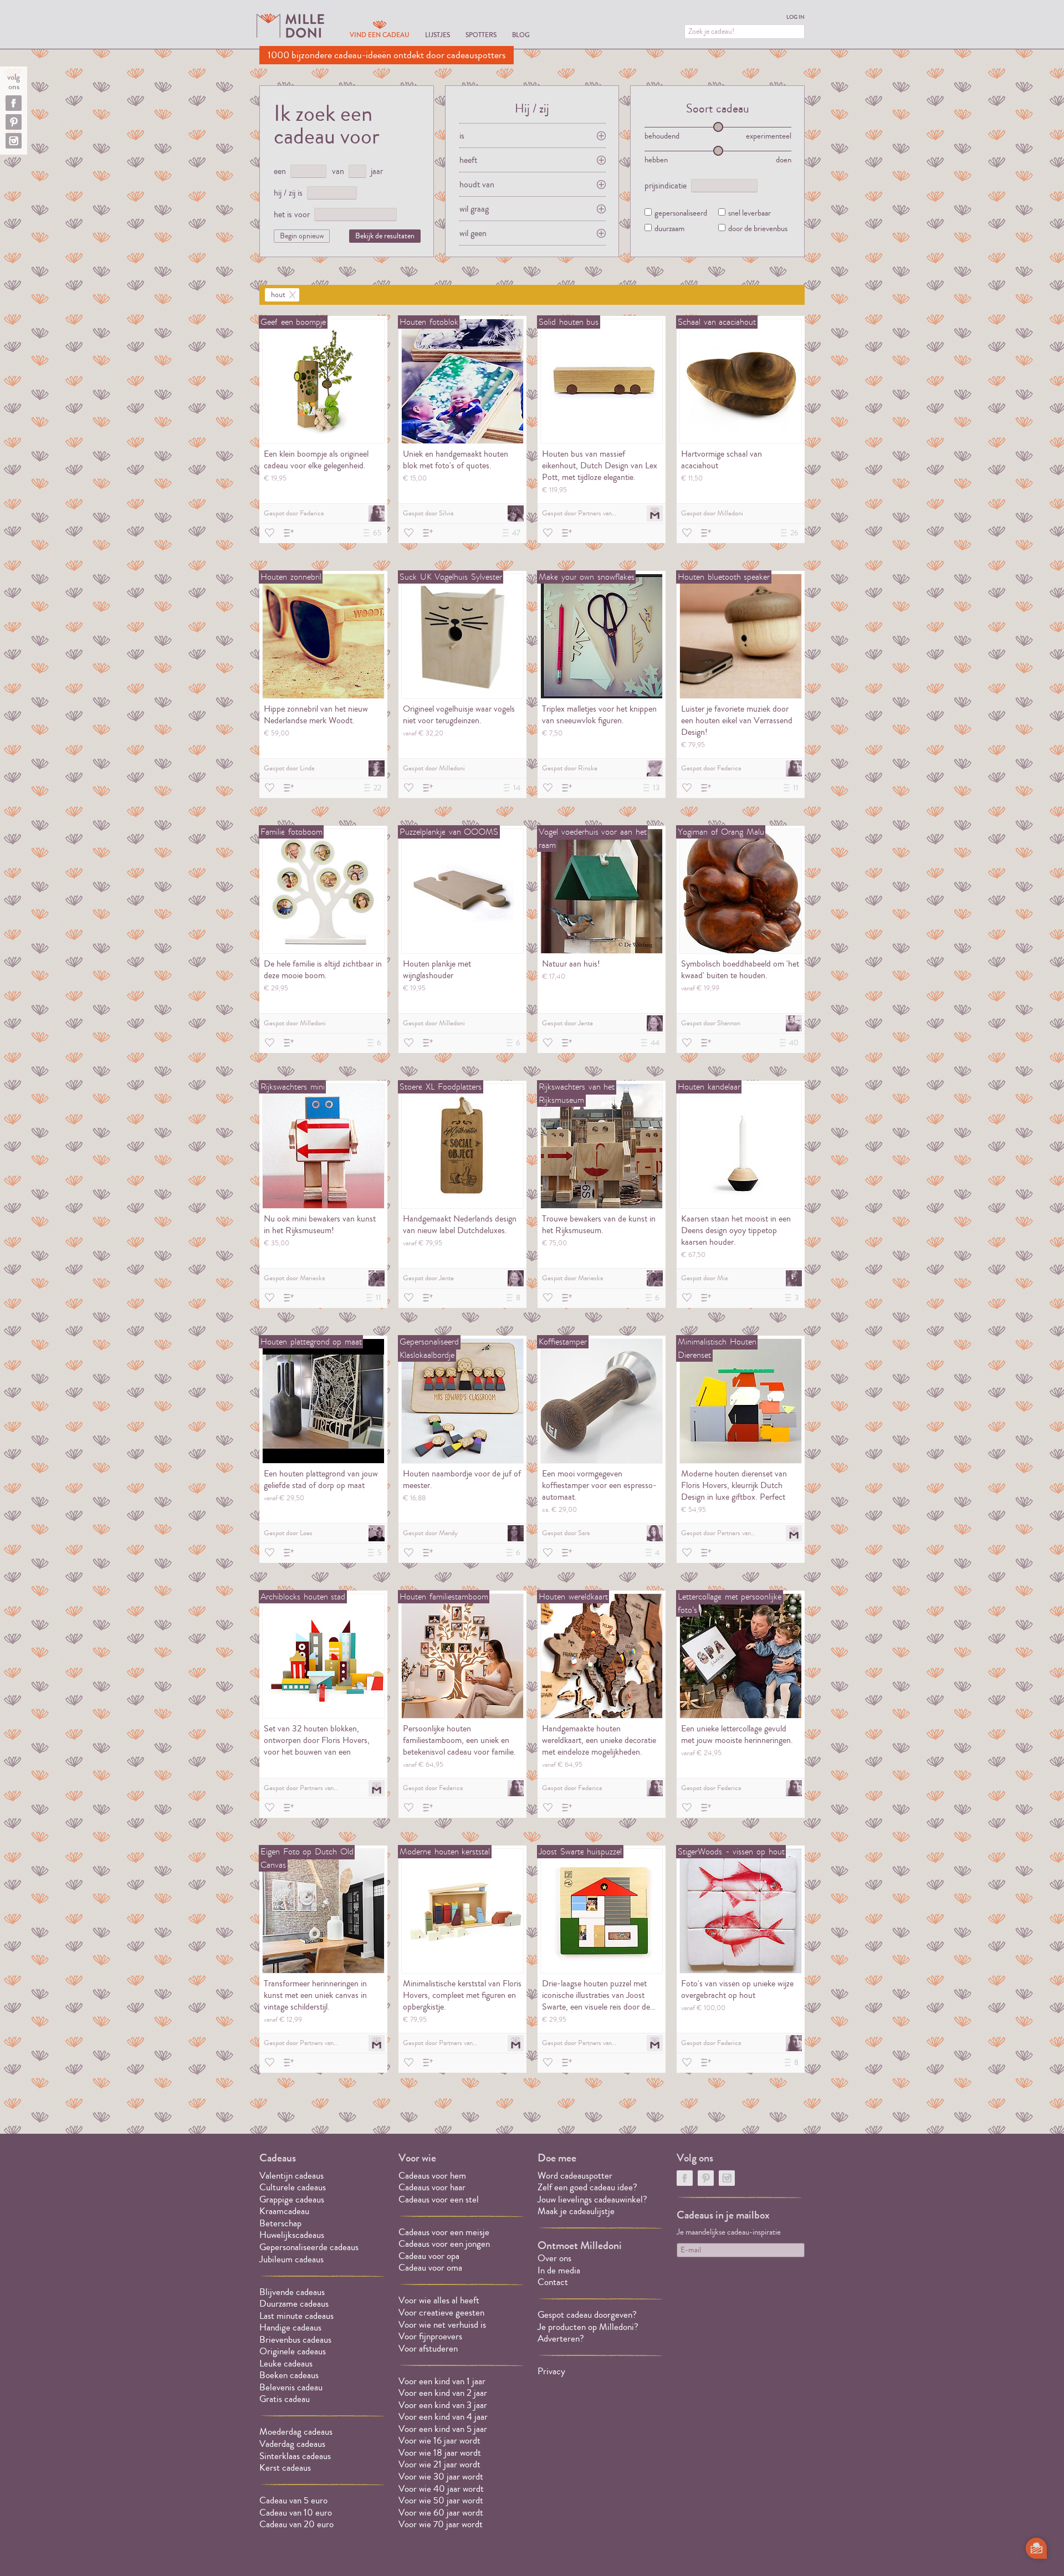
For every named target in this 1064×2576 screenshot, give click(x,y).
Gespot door (294, 513)
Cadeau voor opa (429, 2256)
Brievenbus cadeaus (295, 2340)
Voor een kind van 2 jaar (443, 2393)
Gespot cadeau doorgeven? (587, 2315)
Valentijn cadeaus (291, 2176)
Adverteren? (561, 2339)
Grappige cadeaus (292, 2199)
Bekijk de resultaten (385, 236)
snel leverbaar (750, 214)
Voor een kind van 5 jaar (443, 2429)
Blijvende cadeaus (292, 2292)
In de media (559, 2270)
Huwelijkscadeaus (292, 2235)
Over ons (554, 2258)
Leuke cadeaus (286, 2363)
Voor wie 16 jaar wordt (439, 2440)
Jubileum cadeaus (291, 2259)
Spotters (481, 35)
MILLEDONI (290, 25)
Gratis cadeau (285, 2399)
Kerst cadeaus (285, 2468)
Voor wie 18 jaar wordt (440, 2453)
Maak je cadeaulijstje (576, 2211)
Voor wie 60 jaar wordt (441, 2513)
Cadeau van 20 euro (296, 2524)
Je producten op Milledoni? (588, 2327)
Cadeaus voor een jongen (445, 2244)
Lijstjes (438, 35)
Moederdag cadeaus (296, 2432)
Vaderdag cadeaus (292, 2444)
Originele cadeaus (293, 2351)
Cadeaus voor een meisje (444, 2232)
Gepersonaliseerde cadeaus (309, 2247)
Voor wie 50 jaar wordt (441, 2500)
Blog (521, 35)
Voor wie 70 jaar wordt (441, 2524)
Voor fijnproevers (430, 2336)
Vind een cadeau (380, 35)
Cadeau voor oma (430, 2268)
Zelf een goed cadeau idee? (587, 2187)
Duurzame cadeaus (294, 2304)
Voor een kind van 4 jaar (443, 2417)
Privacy (551, 2371)
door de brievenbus (758, 229)
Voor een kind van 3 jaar (443, 2405)
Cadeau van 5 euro (293, 2500)
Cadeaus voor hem (432, 2176)
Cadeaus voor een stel (439, 2199)
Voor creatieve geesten (441, 2312)
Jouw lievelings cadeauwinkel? (592, 2199)
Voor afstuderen (428, 2348)
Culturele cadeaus (293, 2187)
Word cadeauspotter (575, 2176)
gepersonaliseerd (681, 214)
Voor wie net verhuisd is (442, 2325)
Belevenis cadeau (291, 2387)
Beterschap (280, 2223)
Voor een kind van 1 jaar (442, 2381)
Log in (796, 17)
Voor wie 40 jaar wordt (441, 2489)
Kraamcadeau (284, 2211)
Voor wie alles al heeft (439, 2300)
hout (278, 295)
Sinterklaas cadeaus (295, 2456)
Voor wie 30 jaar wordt (441, 2477)
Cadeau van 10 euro (296, 2513)
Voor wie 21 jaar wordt (439, 2464)
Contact (553, 2282)
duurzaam (669, 229)
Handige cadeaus (290, 2327)
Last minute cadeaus (296, 2316)
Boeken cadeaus (289, 2375)
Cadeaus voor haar (432, 2187)
